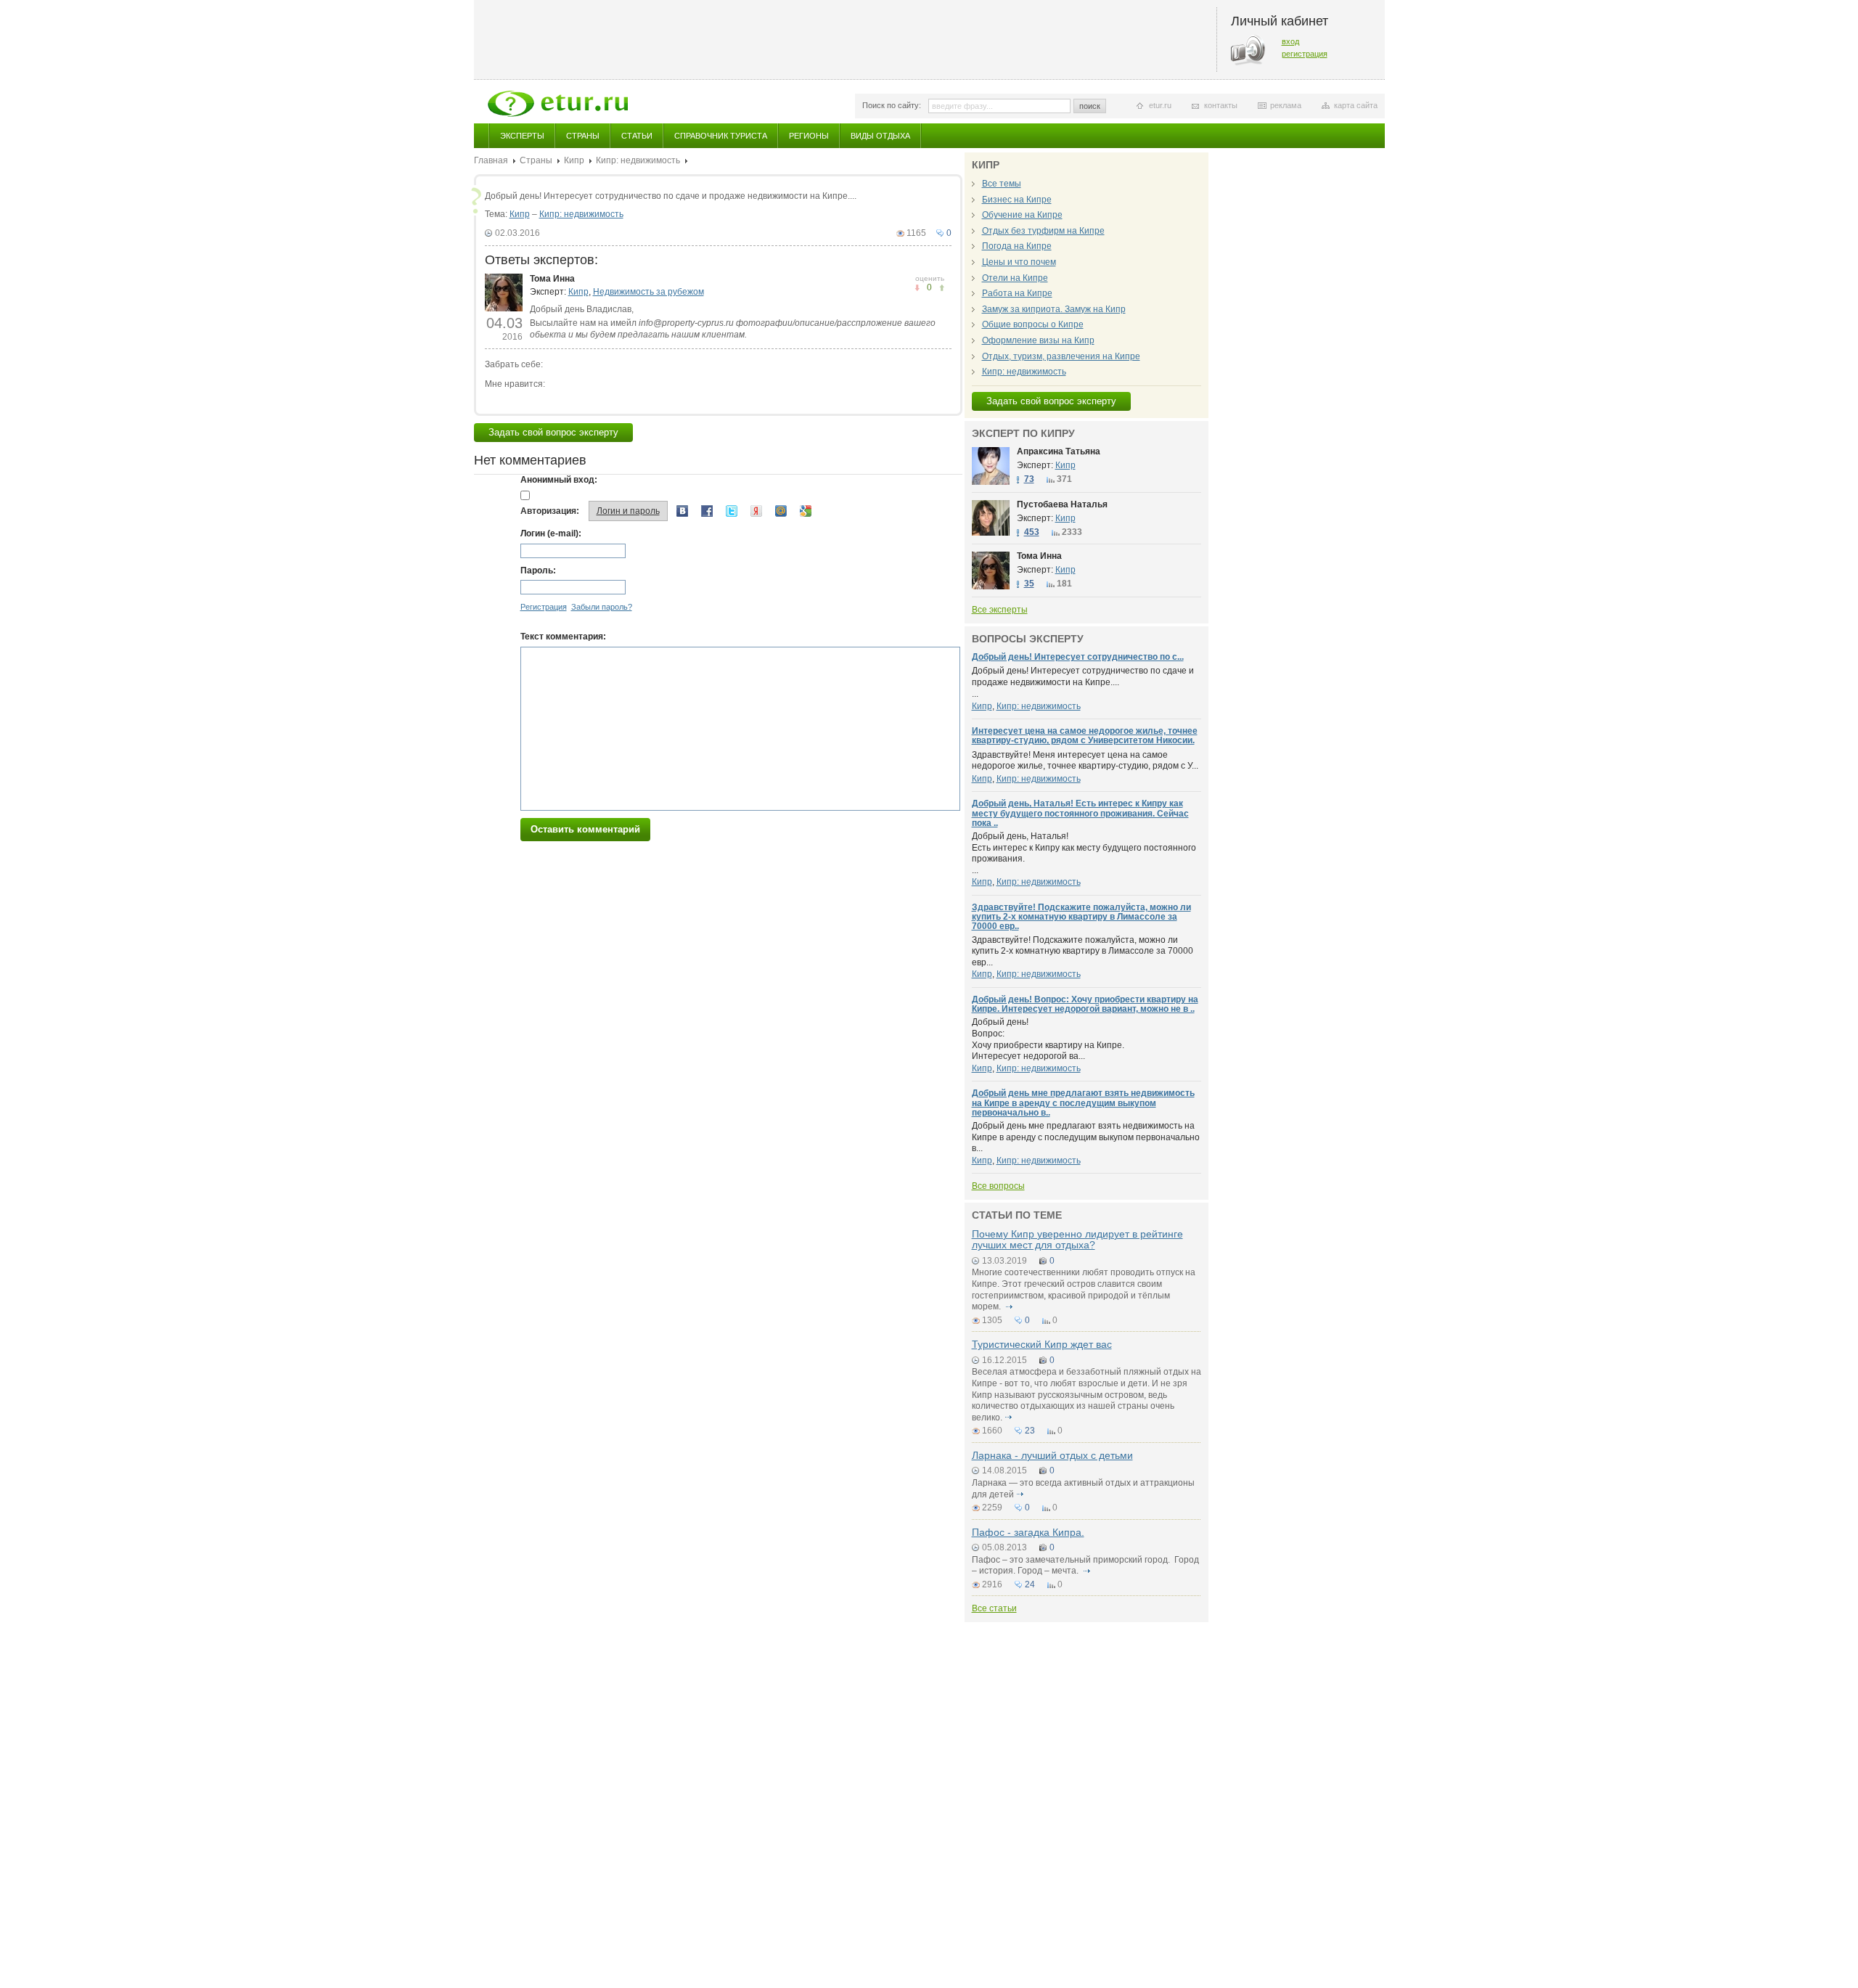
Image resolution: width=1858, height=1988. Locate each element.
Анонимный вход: (559, 480)
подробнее (1010, 1306)
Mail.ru (781, 511)
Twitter (732, 511)
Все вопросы (998, 1186)
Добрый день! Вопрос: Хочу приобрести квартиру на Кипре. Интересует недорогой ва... (1048, 1039)
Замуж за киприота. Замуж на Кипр (1054, 309)
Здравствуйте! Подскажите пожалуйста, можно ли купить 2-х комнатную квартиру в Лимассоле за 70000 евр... (1083, 951)
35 (1029, 584)
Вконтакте (682, 511)
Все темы (1002, 184)
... (1083, 682)
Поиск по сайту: (892, 105)
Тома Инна (552, 279)
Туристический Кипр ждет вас (1042, 1344)
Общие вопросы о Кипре (1033, 324)
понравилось (917, 288)
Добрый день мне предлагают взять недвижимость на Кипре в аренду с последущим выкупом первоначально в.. (1083, 1103)
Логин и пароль (628, 511)
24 (1030, 1584)
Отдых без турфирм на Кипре (1043, 231)
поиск (1090, 106)
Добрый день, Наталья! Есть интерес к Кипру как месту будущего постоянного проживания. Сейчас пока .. (1080, 813)
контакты (1221, 105)
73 (1029, 479)
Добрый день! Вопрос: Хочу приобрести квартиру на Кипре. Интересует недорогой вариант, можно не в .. (1085, 1004)
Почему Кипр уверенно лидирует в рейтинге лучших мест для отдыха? (1077, 1239)
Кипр (574, 160)
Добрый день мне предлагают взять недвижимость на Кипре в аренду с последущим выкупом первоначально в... (1086, 1137)
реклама (1286, 105)
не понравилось (942, 288)
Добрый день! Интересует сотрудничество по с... (1078, 657)
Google (806, 511)
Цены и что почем (1019, 262)
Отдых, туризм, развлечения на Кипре (1061, 356)
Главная (491, 160)
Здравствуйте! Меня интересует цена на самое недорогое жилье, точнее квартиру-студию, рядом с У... (1085, 761)
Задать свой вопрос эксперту (553, 432)
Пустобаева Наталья (1062, 504)
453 (1032, 532)
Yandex (756, 511)
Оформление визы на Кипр (1038, 340)
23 (1030, 1431)
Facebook (707, 511)
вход (1290, 41)
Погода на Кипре (1017, 246)
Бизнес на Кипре (1017, 200)
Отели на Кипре (1015, 278)
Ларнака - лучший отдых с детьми (1052, 1455)
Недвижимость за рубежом (648, 292)
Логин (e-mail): (551, 533)
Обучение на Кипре (1022, 215)
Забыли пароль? (602, 607)
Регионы (809, 136)
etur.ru (1160, 105)
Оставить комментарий (585, 829)
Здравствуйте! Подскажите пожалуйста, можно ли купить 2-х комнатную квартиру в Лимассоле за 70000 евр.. (1081, 917)
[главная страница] (558, 104)
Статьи (637, 136)
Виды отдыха (880, 136)
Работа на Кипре (1017, 293)
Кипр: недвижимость (638, 160)
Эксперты (522, 136)
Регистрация (544, 607)
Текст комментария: (563, 637)
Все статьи (994, 1608)
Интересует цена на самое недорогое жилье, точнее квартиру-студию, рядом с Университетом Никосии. (1085, 736)
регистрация (1305, 54)
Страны (583, 136)
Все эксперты (1000, 610)
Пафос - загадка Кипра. (1028, 1532)
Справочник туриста (721, 136)
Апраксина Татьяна (1059, 451)
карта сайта (1356, 105)
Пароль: (538, 570)
